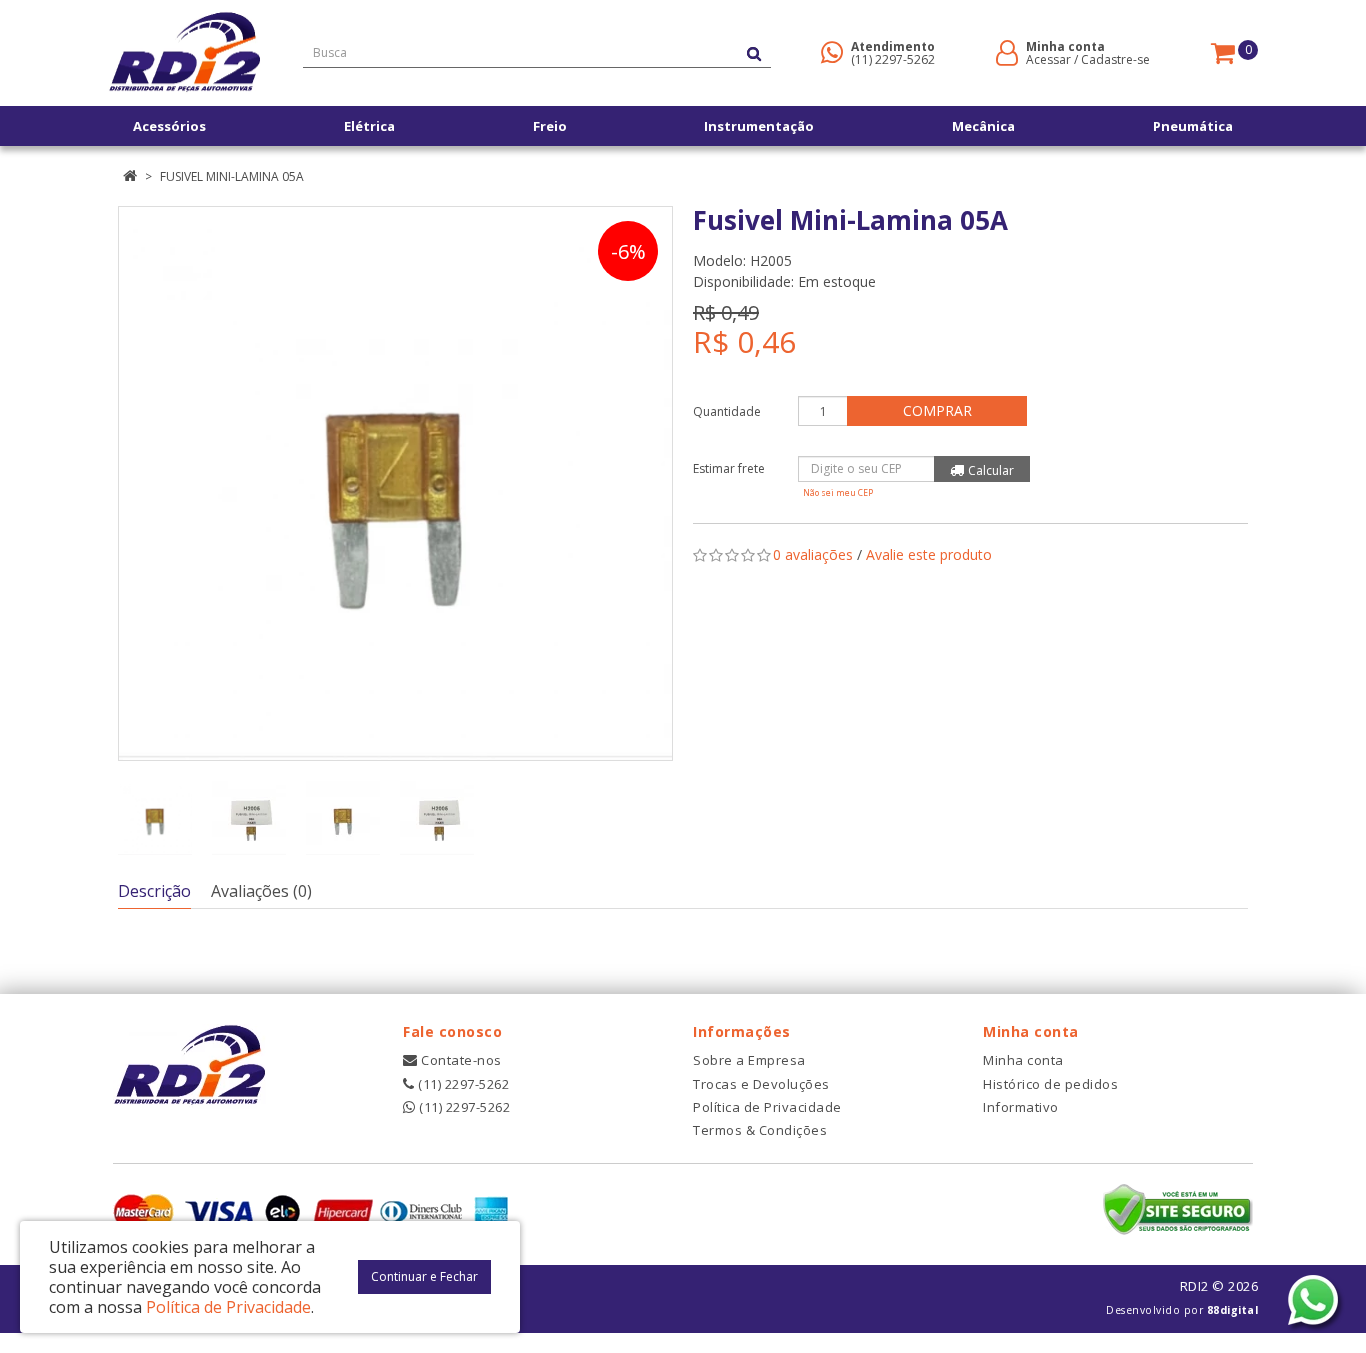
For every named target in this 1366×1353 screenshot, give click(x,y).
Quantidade (727, 411)
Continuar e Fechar (424, 1276)
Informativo (1021, 1107)
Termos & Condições (760, 1130)
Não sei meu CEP (838, 492)
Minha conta (1023, 1060)
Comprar (937, 410)
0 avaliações (813, 554)
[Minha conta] (1007, 51)
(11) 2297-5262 (893, 59)
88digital (1233, 1310)
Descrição (154, 891)
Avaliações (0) (261, 891)
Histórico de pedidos (1050, 1084)
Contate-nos (460, 1060)
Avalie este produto (929, 554)
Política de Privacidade (767, 1107)
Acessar (1048, 59)
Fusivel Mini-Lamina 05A (232, 176)
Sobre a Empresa (749, 1060)
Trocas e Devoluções (761, 1084)
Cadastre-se (1115, 59)
